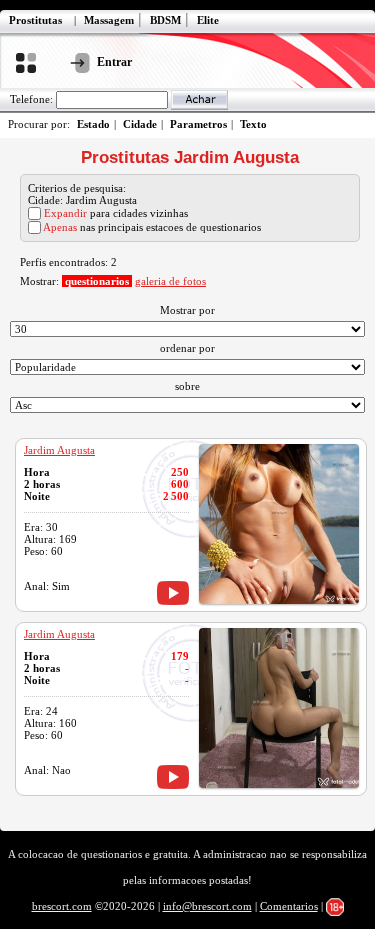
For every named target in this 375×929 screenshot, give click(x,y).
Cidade (140, 124)
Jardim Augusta (59, 450)
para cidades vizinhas (116, 213)
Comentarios (289, 906)
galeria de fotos (170, 281)
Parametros (198, 124)
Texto (253, 124)
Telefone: (31, 99)
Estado (93, 124)
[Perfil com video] (173, 593)
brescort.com (62, 906)
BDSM (165, 20)
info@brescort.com (207, 906)
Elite (208, 20)
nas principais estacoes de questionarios (152, 227)
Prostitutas (35, 20)
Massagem (109, 20)
